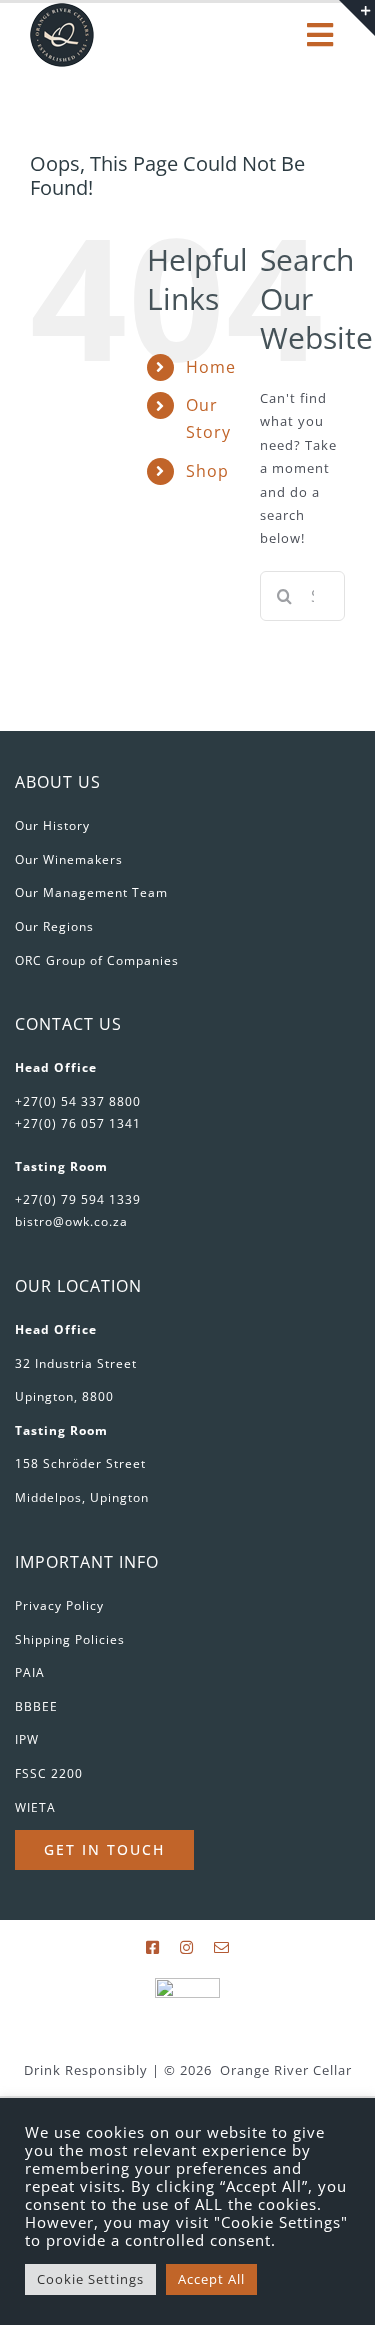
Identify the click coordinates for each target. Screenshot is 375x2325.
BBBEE (36, 1706)
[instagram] (187, 1947)
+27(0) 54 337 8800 (78, 1101)
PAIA (30, 1672)
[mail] (222, 1947)
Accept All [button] (211, 2279)
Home (211, 367)
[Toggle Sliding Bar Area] (357, 18)
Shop (207, 471)
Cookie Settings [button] (90, 2279)
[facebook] (153, 1947)
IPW (27, 1739)
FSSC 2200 (49, 1773)
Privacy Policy (59, 1605)
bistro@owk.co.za (71, 1221)
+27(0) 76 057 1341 (78, 1123)
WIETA (35, 1807)
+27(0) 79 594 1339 (78, 1199)
